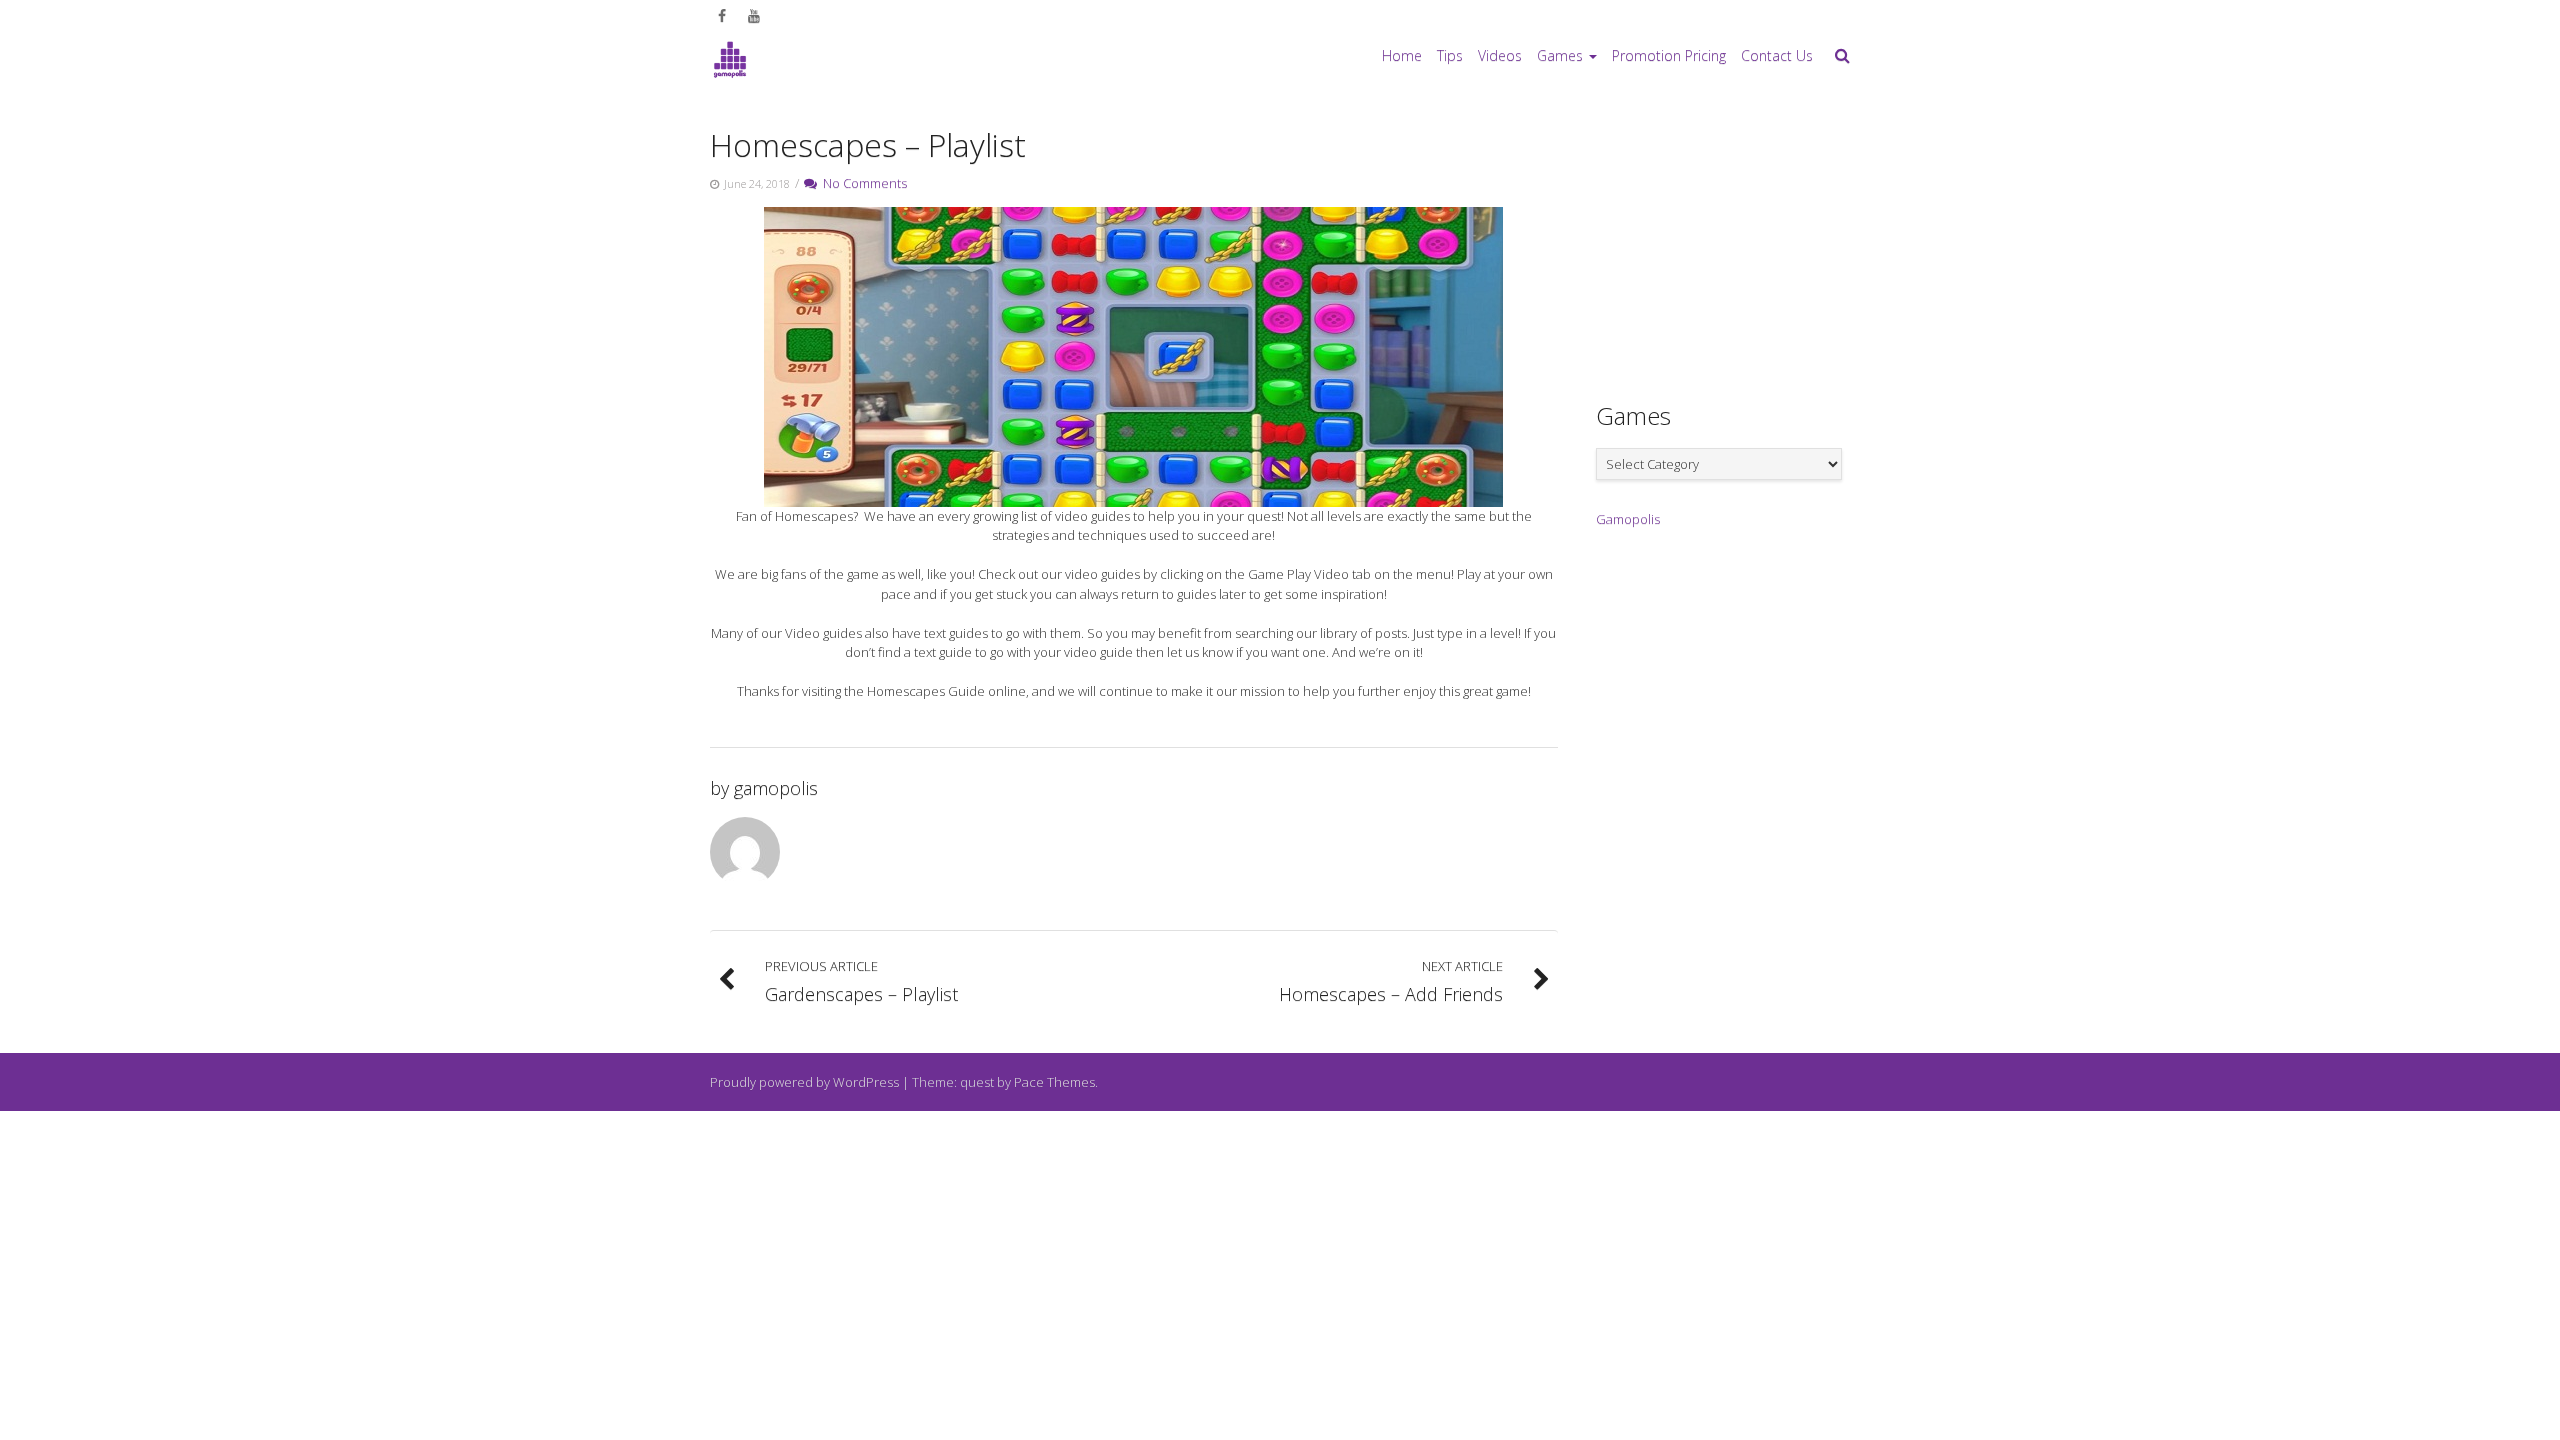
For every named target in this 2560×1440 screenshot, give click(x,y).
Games (1560, 55)
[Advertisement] (1746, 241)
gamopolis (776, 788)
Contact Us (1777, 55)
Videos (1500, 55)
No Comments (862, 183)
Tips (1450, 55)
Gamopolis (1628, 519)
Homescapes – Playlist (868, 144)
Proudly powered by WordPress (804, 1082)
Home (1402, 55)
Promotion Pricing (1669, 55)
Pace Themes (1054, 1082)
